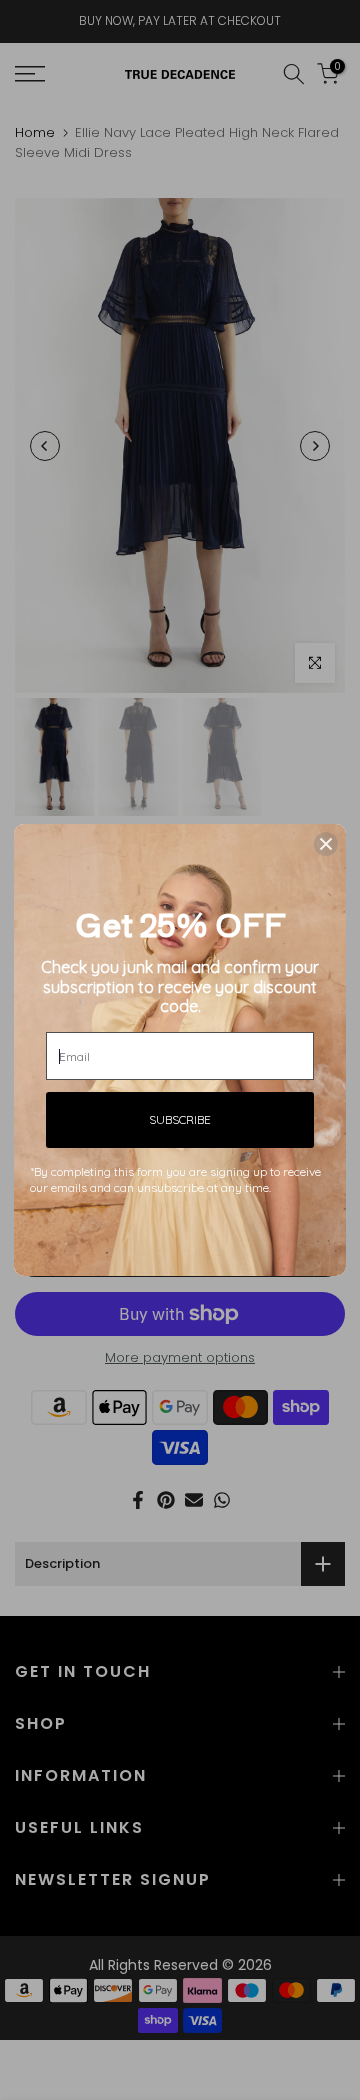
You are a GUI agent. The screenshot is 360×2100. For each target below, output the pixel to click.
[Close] (326, 844)
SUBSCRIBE (180, 1119)
